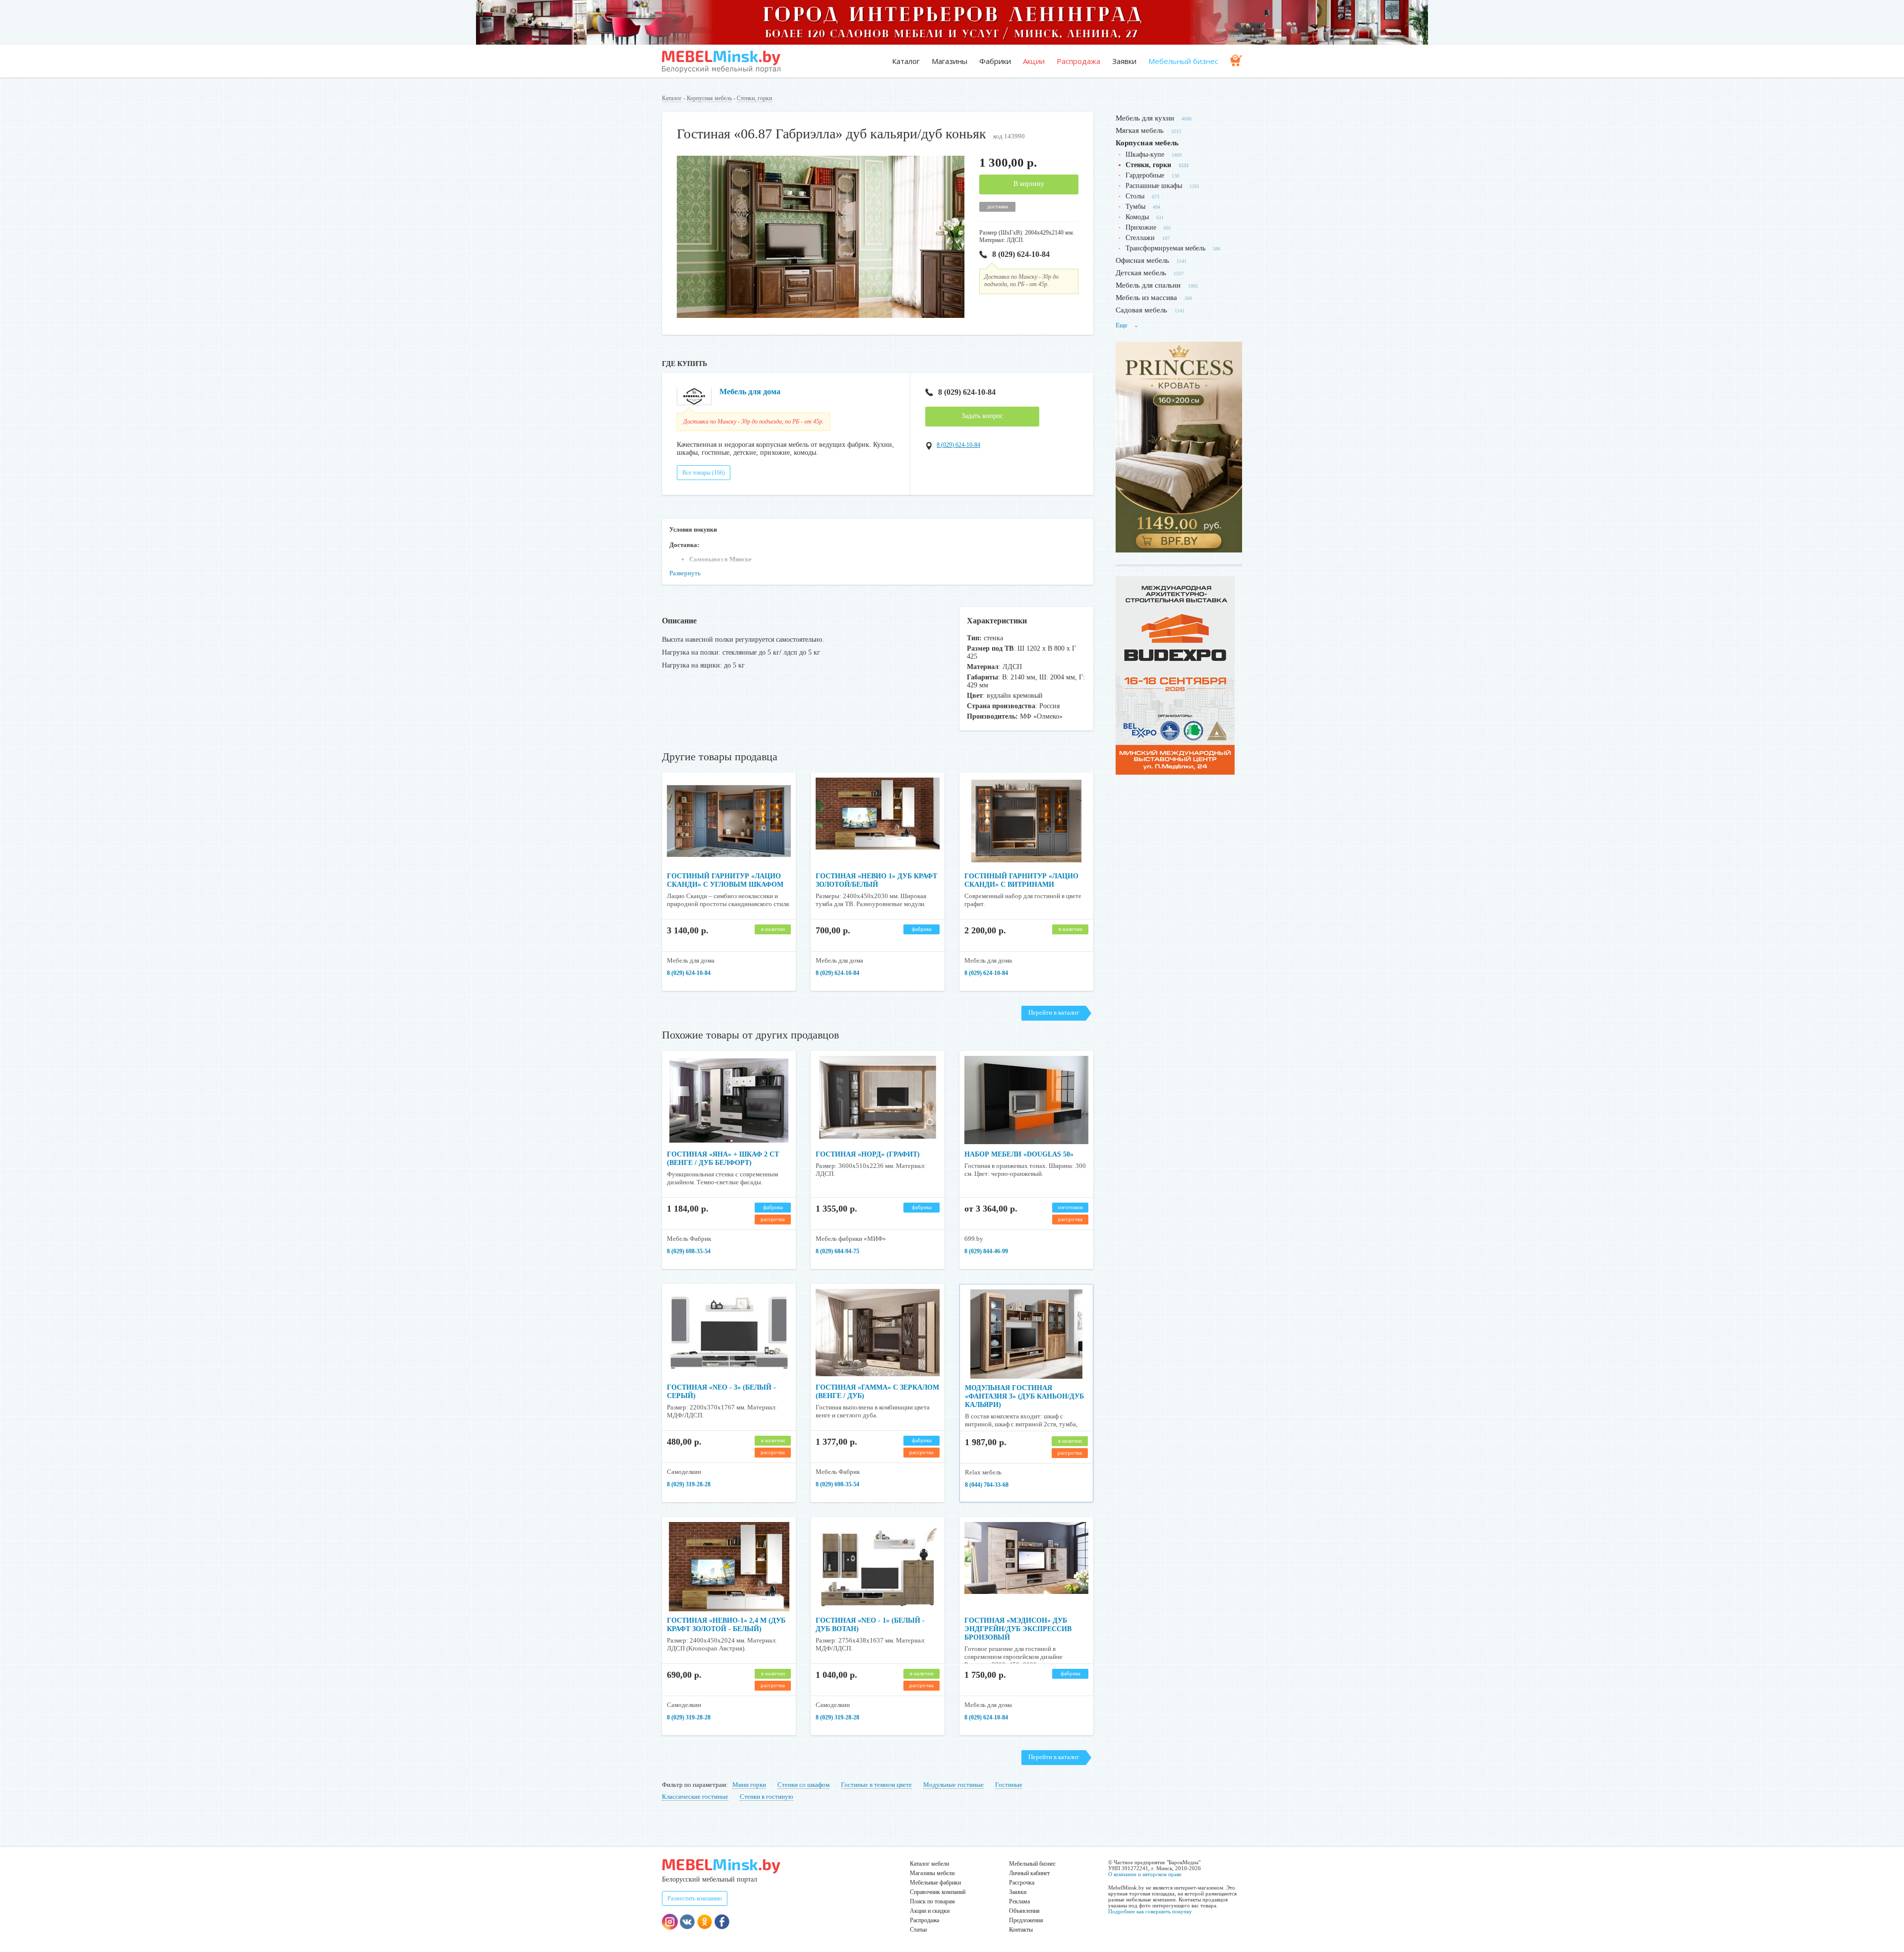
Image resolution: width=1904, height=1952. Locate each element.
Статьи (918, 1930)
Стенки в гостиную (767, 1797)
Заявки (1124, 61)
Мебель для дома (750, 392)
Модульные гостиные (953, 1785)
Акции (1034, 61)
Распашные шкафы (1154, 186)
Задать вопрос (982, 416)
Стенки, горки (754, 98)
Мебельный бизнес (1183, 61)
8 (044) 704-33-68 (987, 1485)
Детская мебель (1141, 273)
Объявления (1024, 1911)
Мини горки (749, 1785)
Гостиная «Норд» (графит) (868, 1154)
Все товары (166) (704, 473)
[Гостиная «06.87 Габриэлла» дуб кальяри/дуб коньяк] (821, 316)
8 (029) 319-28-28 (689, 1484)
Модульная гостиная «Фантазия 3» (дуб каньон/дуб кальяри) (1024, 1396)
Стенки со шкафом (803, 1785)
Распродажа (1078, 61)
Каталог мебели (929, 1864)
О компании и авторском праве (1145, 1874)
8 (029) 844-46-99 (986, 1251)
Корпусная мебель (709, 98)
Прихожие (1141, 227)
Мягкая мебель (1140, 130)
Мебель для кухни (1145, 118)
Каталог (906, 61)
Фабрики (995, 61)
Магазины (950, 61)
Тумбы (1135, 207)
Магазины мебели (932, 1873)
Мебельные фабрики (935, 1883)
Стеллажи (1140, 238)
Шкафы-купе (1145, 154)
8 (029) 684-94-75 (837, 1251)
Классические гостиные (695, 1797)
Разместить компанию (695, 1898)
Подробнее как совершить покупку (1150, 1911)
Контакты (1021, 1930)
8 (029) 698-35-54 (689, 1251)
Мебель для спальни (1148, 285)
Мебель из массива (1146, 298)
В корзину (1029, 184)
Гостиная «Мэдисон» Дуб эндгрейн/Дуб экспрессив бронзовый (1018, 1629)
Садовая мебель (1141, 310)
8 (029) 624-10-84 (1021, 254)
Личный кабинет (1029, 1873)
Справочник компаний (938, 1892)
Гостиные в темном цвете (876, 1785)
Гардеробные (1145, 175)
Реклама (1019, 1901)
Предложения (1026, 1920)
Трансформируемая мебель (1165, 248)
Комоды (1137, 217)
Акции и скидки (930, 1911)
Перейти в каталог (1054, 1012)
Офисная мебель (1142, 260)
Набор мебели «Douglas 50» (1019, 1154)
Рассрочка (1022, 1883)
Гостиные (1009, 1785)
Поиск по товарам (932, 1901)
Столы (1135, 196)
